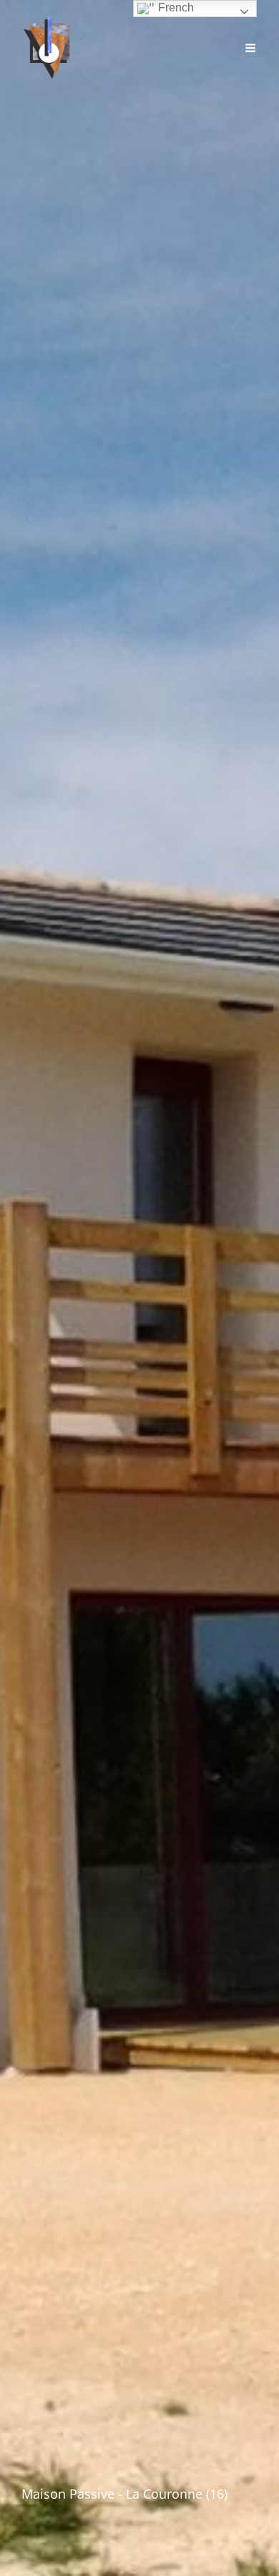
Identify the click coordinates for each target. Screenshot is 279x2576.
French (175, 8)
